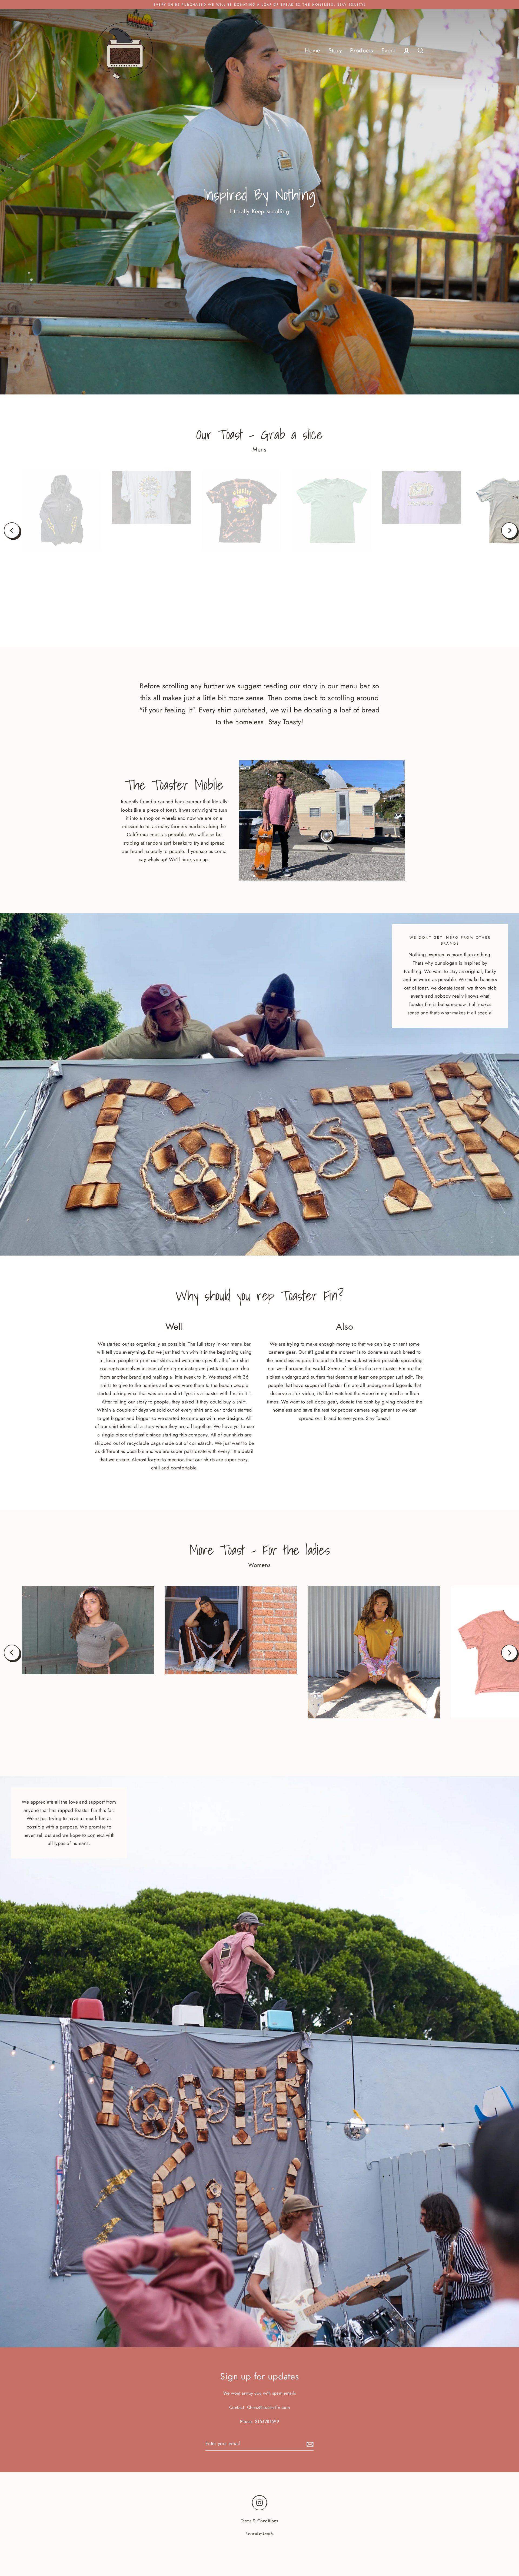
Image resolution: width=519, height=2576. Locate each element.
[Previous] (12, 530)
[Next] (509, 530)
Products (362, 50)
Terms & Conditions (259, 2521)
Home (312, 50)
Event (388, 50)
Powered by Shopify (259, 2534)
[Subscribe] (309, 2444)
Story (335, 50)
